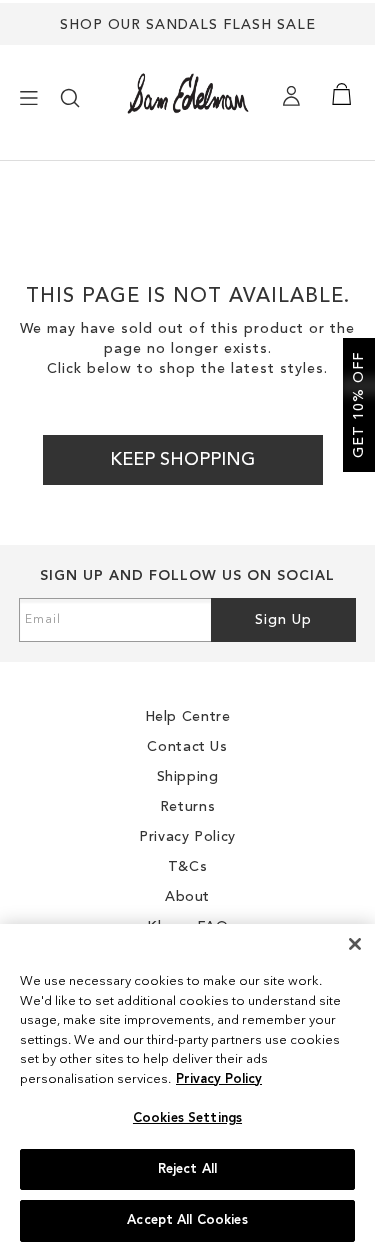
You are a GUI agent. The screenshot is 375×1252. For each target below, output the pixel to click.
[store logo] (188, 93)
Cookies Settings (187, 1118)
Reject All (187, 1169)
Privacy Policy (219, 1079)
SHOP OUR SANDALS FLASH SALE (188, 25)
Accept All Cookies (187, 1220)
